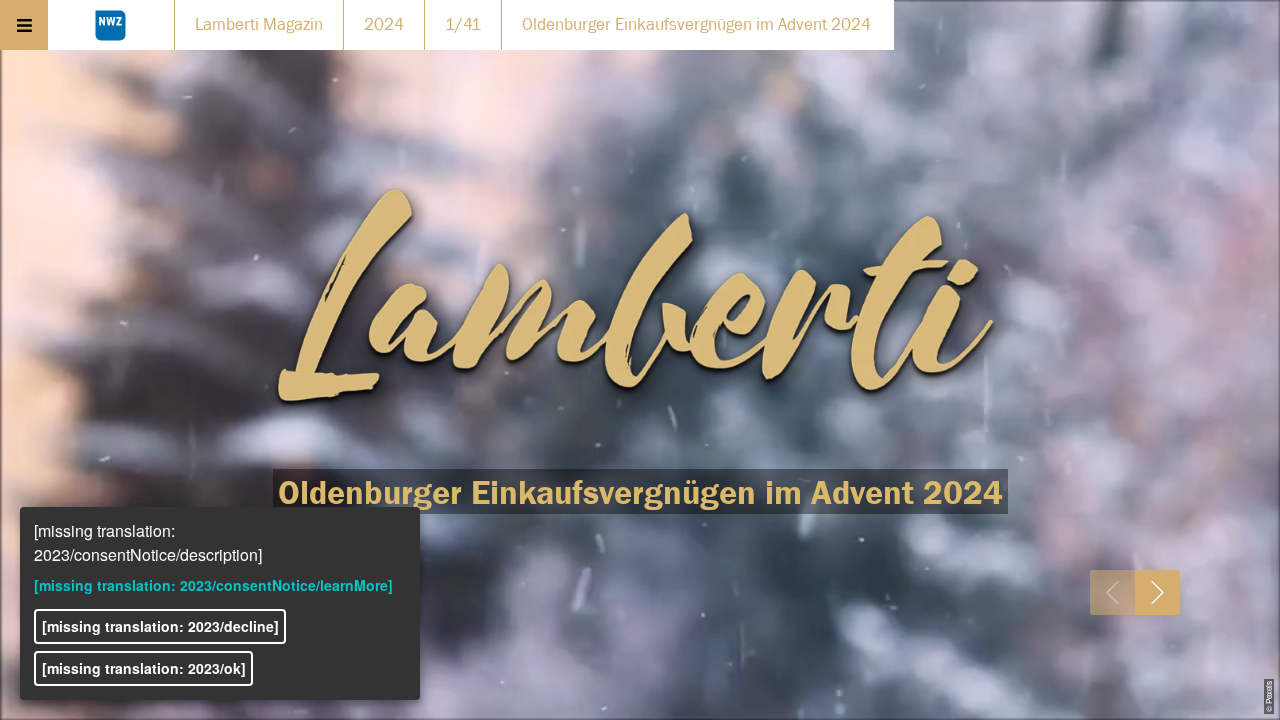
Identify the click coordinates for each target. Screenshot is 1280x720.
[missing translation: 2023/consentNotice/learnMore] (213, 585)
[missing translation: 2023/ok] (144, 668)
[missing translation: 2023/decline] (160, 626)
